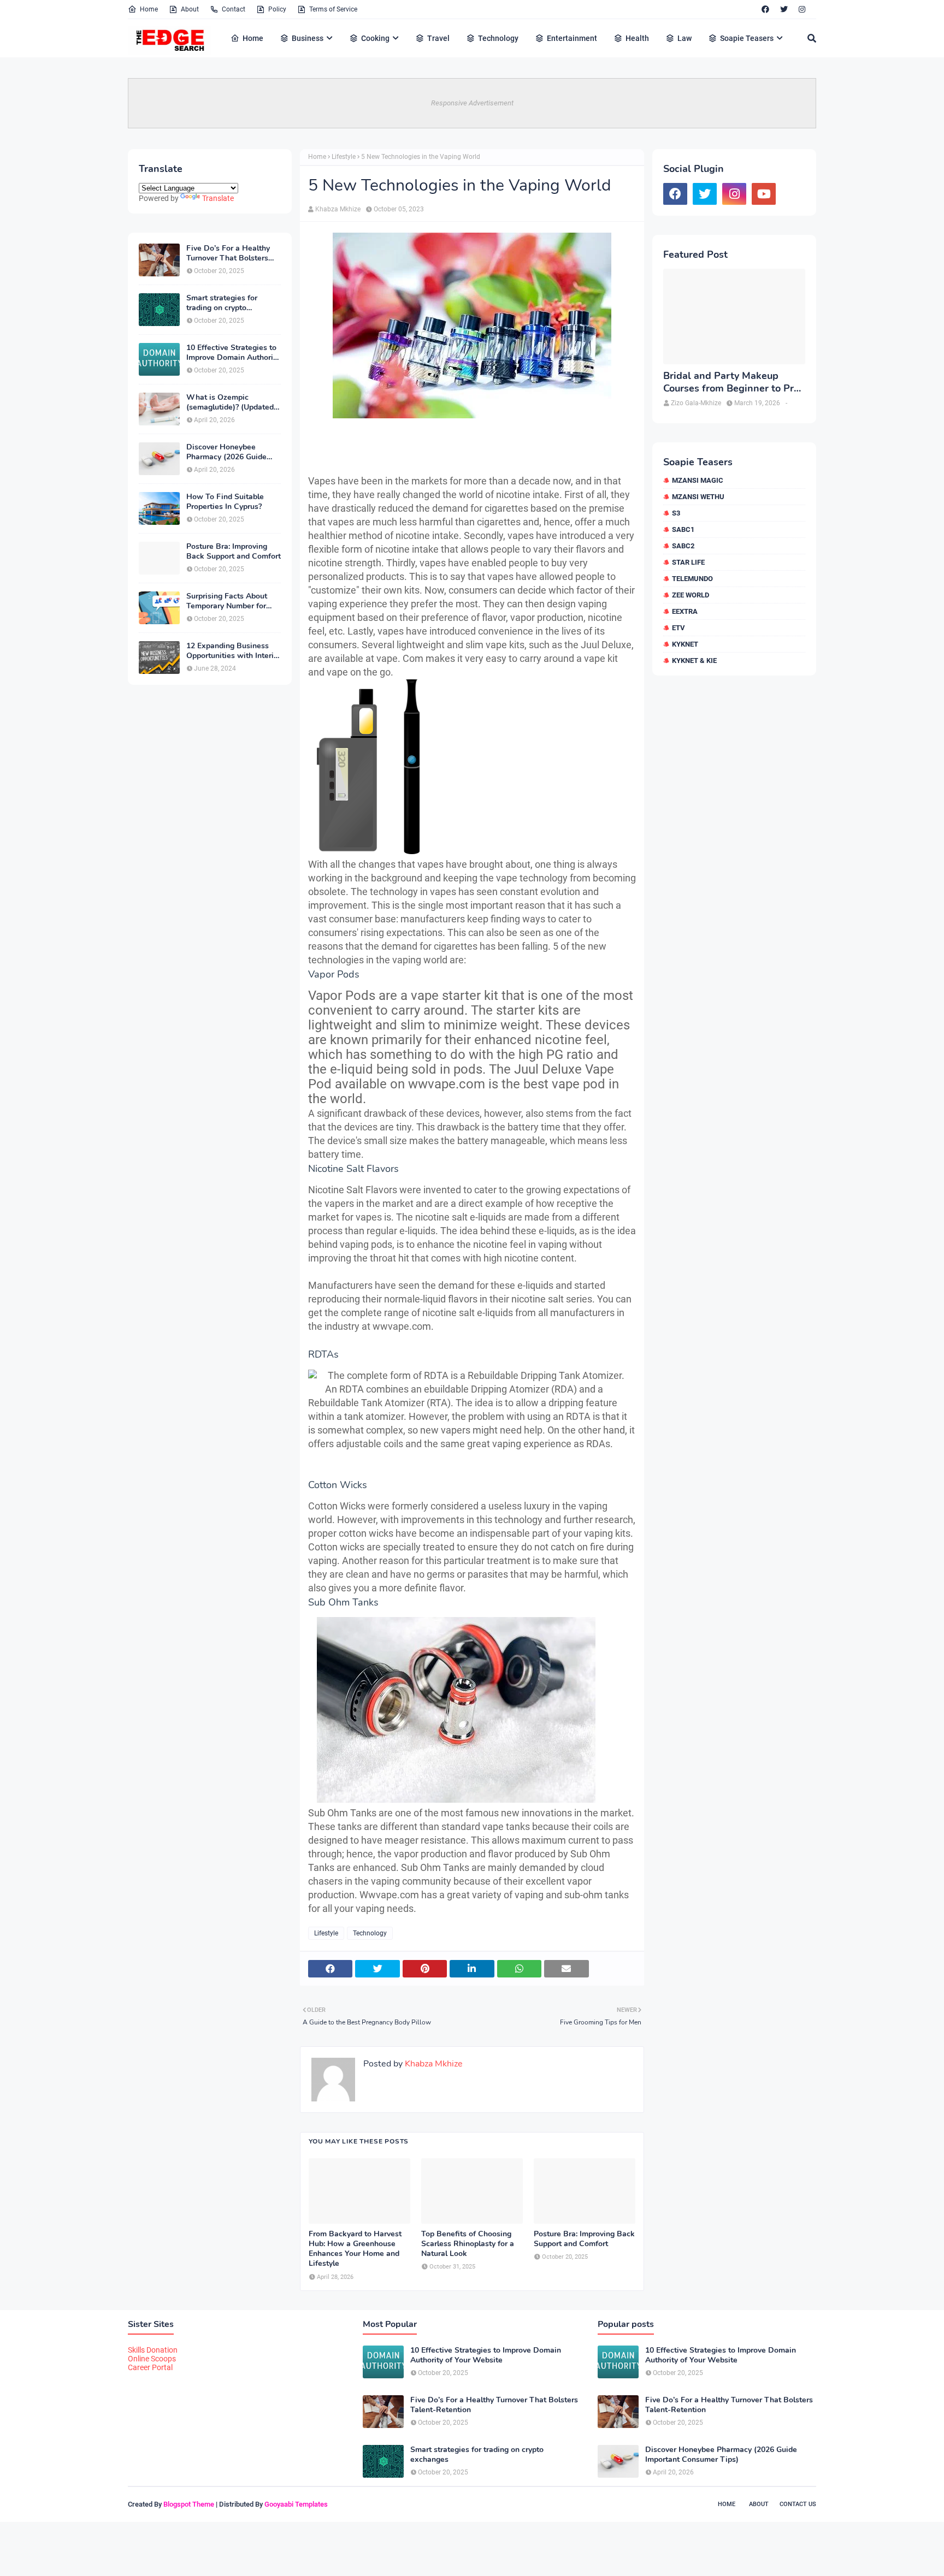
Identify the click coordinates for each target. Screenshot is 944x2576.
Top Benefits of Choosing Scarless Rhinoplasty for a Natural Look (468, 2244)
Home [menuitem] (253, 38)
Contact (234, 9)
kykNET (685, 644)
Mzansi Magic (698, 480)
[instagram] (802, 9)
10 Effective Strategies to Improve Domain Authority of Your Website (233, 353)
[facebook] (765, 9)
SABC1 (683, 529)
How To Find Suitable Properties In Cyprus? (225, 502)
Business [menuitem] (308, 38)
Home (149, 9)
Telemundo (692, 579)
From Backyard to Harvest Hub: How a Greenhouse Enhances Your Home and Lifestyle (355, 2249)
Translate (218, 198)
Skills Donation (153, 2350)
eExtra (685, 611)
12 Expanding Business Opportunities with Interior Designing (234, 651)
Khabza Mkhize (338, 209)
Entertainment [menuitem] (572, 38)
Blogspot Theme (189, 2504)
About (190, 9)
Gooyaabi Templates (296, 2504)
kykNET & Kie (694, 661)
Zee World (691, 595)
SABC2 (683, 546)
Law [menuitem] (685, 38)
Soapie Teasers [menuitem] (747, 38)
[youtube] (764, 194)
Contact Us (798, 2504)
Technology (370, 1933)
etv (678, 628)
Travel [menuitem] (438, 38)
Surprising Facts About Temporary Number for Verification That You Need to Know (227, 601)
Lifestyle (344, 157)
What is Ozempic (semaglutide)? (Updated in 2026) (230, 402)
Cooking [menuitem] (375, 38)
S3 (676, 513)
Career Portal (150, 2367)
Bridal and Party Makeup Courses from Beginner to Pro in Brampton (731, 383)
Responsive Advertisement (472, 103)
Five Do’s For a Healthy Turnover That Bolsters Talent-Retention (228, 253)
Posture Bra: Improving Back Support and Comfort (234, 552)
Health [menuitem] (637, 38)
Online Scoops (152, 2359)
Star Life (688, 562)
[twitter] (784, 9)
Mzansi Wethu (698, 497)
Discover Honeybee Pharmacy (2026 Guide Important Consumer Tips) (233, 452)
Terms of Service (333, 9)
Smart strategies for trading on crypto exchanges (222, 303)
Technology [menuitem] (498, 38)
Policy (277, 9)
